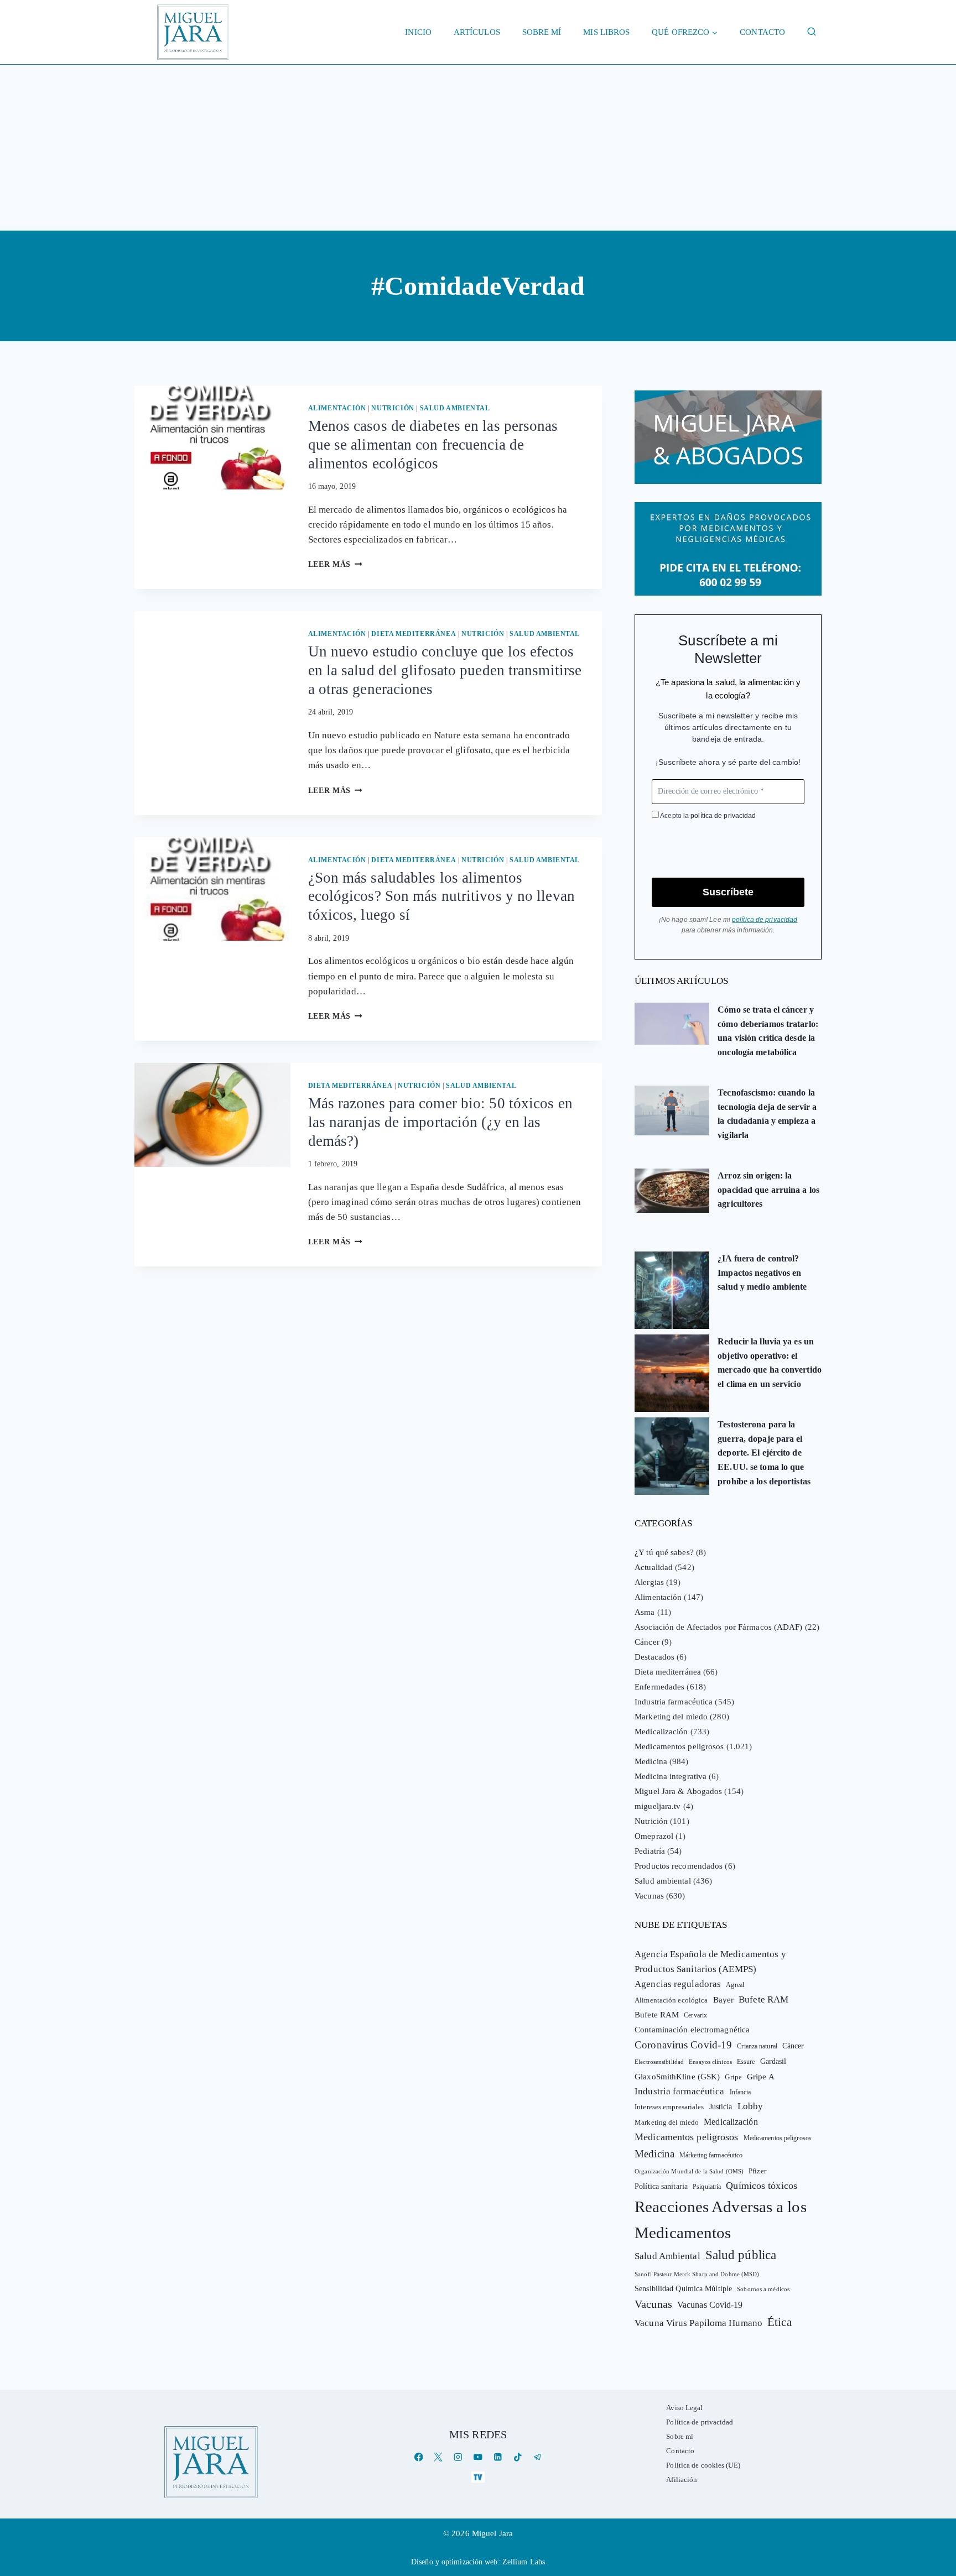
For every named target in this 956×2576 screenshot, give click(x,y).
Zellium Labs (524, 2562)
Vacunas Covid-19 (710, 2305)
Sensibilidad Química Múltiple (683, 2288)
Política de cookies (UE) (703, 2465)
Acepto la (707, 816)
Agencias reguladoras (678, 1984)
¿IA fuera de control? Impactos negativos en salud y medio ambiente (762, 1273)
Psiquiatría (707, 2187)
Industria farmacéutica (674, 1702)
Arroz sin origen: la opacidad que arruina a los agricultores (768, 1190)
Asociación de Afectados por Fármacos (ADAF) (718, 1627)
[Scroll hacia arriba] (936, 2482)
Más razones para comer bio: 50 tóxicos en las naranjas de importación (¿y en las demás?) (440, 1122)
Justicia (721, 2107)
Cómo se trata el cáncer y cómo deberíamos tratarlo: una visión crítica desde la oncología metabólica (768, 1031)
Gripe (733, 2077)
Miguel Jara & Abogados (678, 1791)
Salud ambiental (455, 408)
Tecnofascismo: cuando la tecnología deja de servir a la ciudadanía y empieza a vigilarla (767, 1114)
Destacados (654, 1657)
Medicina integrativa (671, 1776)
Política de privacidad (700, 2422)
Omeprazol (654, 1836)
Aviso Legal (684, 2408)
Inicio (418, 32)
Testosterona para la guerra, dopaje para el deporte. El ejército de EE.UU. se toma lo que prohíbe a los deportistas (764, 1453)
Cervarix (695, 2015)
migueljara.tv (658, 1806)
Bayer (724, 2000)
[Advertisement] (478, 148)
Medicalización (661, 1732)
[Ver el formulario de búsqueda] (812, 32)
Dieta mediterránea (414, 634)
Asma (645, 1612)
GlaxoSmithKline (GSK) (677, 2077)
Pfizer (757, 2171)
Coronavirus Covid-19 (683, 2045)
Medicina (651, 1761)
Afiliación (682, 2479)
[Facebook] (419, 2457)
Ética (780, 2322)
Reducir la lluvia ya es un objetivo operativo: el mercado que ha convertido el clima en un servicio (770, 1363)
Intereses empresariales (669, 2107)
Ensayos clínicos (710, 2062)
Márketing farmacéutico (711, 2155)
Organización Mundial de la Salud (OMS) (689, 2171)
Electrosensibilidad (659, 2062)
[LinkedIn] (498, 2457)
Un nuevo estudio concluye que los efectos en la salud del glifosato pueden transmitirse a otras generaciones (445, 670)
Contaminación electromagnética (692, 2030)
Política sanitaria (661, 2186)
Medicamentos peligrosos (679, 1746)
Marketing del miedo (671, 1717)
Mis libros (606, 32)
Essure (746, 2062)
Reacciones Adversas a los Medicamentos (721, 2220)
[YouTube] (478, 2457)
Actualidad (654, 1567)
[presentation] (212, 437)
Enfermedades (659, 1687)
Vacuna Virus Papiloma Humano (698, 2323)
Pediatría (650, 1851)
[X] (438, 2457)
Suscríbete (728, 892)
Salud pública (741, 2255)
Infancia (741, 2092)
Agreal (735, 1985)
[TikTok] (518, 2457)
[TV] (478, 2477)
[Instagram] (458, 2457)
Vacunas (649, 1896)
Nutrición (393, 408)
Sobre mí (542, 32)
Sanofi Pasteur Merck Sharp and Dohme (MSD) (697, 2274)
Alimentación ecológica (671, 2000)
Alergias (649, 1582)
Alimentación (337, 408)
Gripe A (761, 2077)
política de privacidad (723, 816)
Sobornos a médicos (763, 2289)
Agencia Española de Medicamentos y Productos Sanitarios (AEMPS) (710, 1962)
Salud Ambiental (667, 2256)
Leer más (335, 564)
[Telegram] (537, 2457)
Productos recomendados (679, 1866)
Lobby (750, 2106)
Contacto (762, 32)
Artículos (477, 32)
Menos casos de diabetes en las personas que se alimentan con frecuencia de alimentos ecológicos (433, 445)
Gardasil (773, 2061)
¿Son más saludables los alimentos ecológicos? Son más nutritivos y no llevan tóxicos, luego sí (441, 896)
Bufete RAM (763, 1999)
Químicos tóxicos (762, 2186)
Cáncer (647, 1642)
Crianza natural (757, 2046)
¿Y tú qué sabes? (664, 1552)
